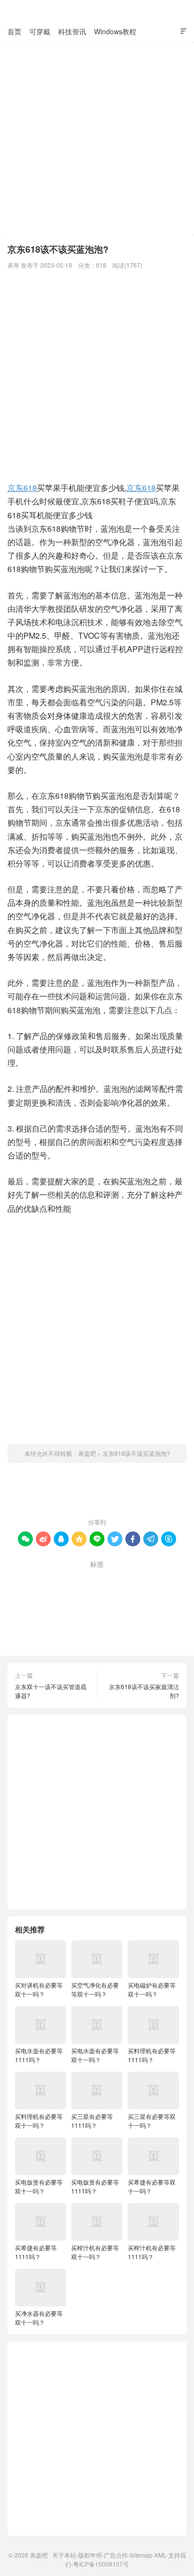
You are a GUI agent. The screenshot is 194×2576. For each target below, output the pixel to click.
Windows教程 (115, 31)
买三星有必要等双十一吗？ (152, 2121)
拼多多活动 (77, 1615)
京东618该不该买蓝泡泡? (136, 1453)
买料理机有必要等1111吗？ (152, 2055)
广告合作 (116, 2555)
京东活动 (156, 1579)
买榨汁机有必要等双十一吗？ (95, 2252)
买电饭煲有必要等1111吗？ (95, 2186)
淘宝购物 (155, 1633)
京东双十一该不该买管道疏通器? (51, 1691)
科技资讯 (72, 31)
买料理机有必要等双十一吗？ (39, 2121)
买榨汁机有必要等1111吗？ (152, 2252)
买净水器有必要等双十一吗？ (39, 2318)
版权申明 (90, 2555)
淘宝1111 (164, 1615)
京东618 (22, 488)
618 (101, 265)
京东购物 (36, 1597)
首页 (14, 31)
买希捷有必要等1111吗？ (36, 2252)
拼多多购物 (121, 1615)
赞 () (97, 1492)
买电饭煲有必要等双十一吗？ (39, 2186)
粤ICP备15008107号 (101, 2564)
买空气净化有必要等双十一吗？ (95, 1989)
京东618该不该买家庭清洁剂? (144, 1691)
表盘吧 (97, 10)
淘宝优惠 (77, 1633)
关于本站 (64, 2555)
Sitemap (141, 2555)
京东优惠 (117, 1579)
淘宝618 (39, 1633)
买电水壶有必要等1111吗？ (39, 2055)
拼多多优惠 (32, 1615)
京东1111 (40, 1579)
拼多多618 (156, 1597)
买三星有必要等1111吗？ (92, 2121)
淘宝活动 (116, 1633)
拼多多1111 (111, 1597)
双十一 (72, 1597)
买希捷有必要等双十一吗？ (152, 2186)
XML (160, 2555)
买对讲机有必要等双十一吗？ (39, 1989)
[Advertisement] (97, 139)
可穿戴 (40, 31)
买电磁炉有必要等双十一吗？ (152, 1989)
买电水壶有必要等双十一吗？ (95, 2055)
